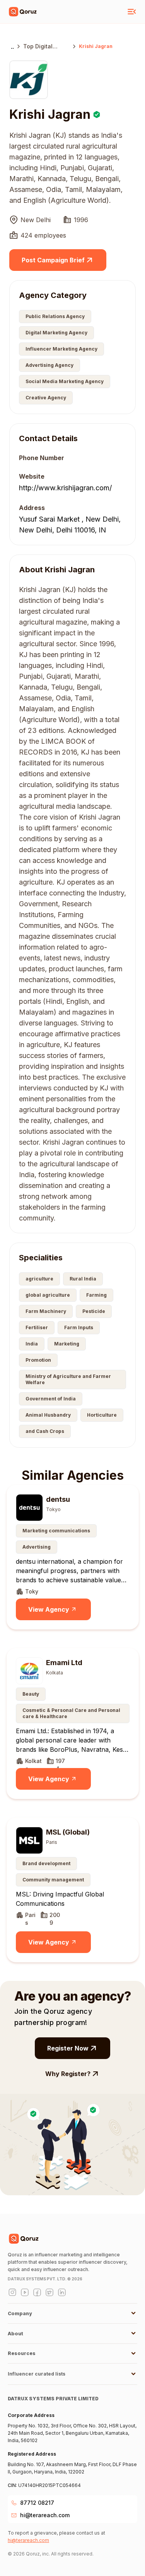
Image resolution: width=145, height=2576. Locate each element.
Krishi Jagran (96, 46)
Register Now (68, 2048)
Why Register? (68, 2074)
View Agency (49, 1609)
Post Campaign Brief (53, 260)
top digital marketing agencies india (43, 47)
